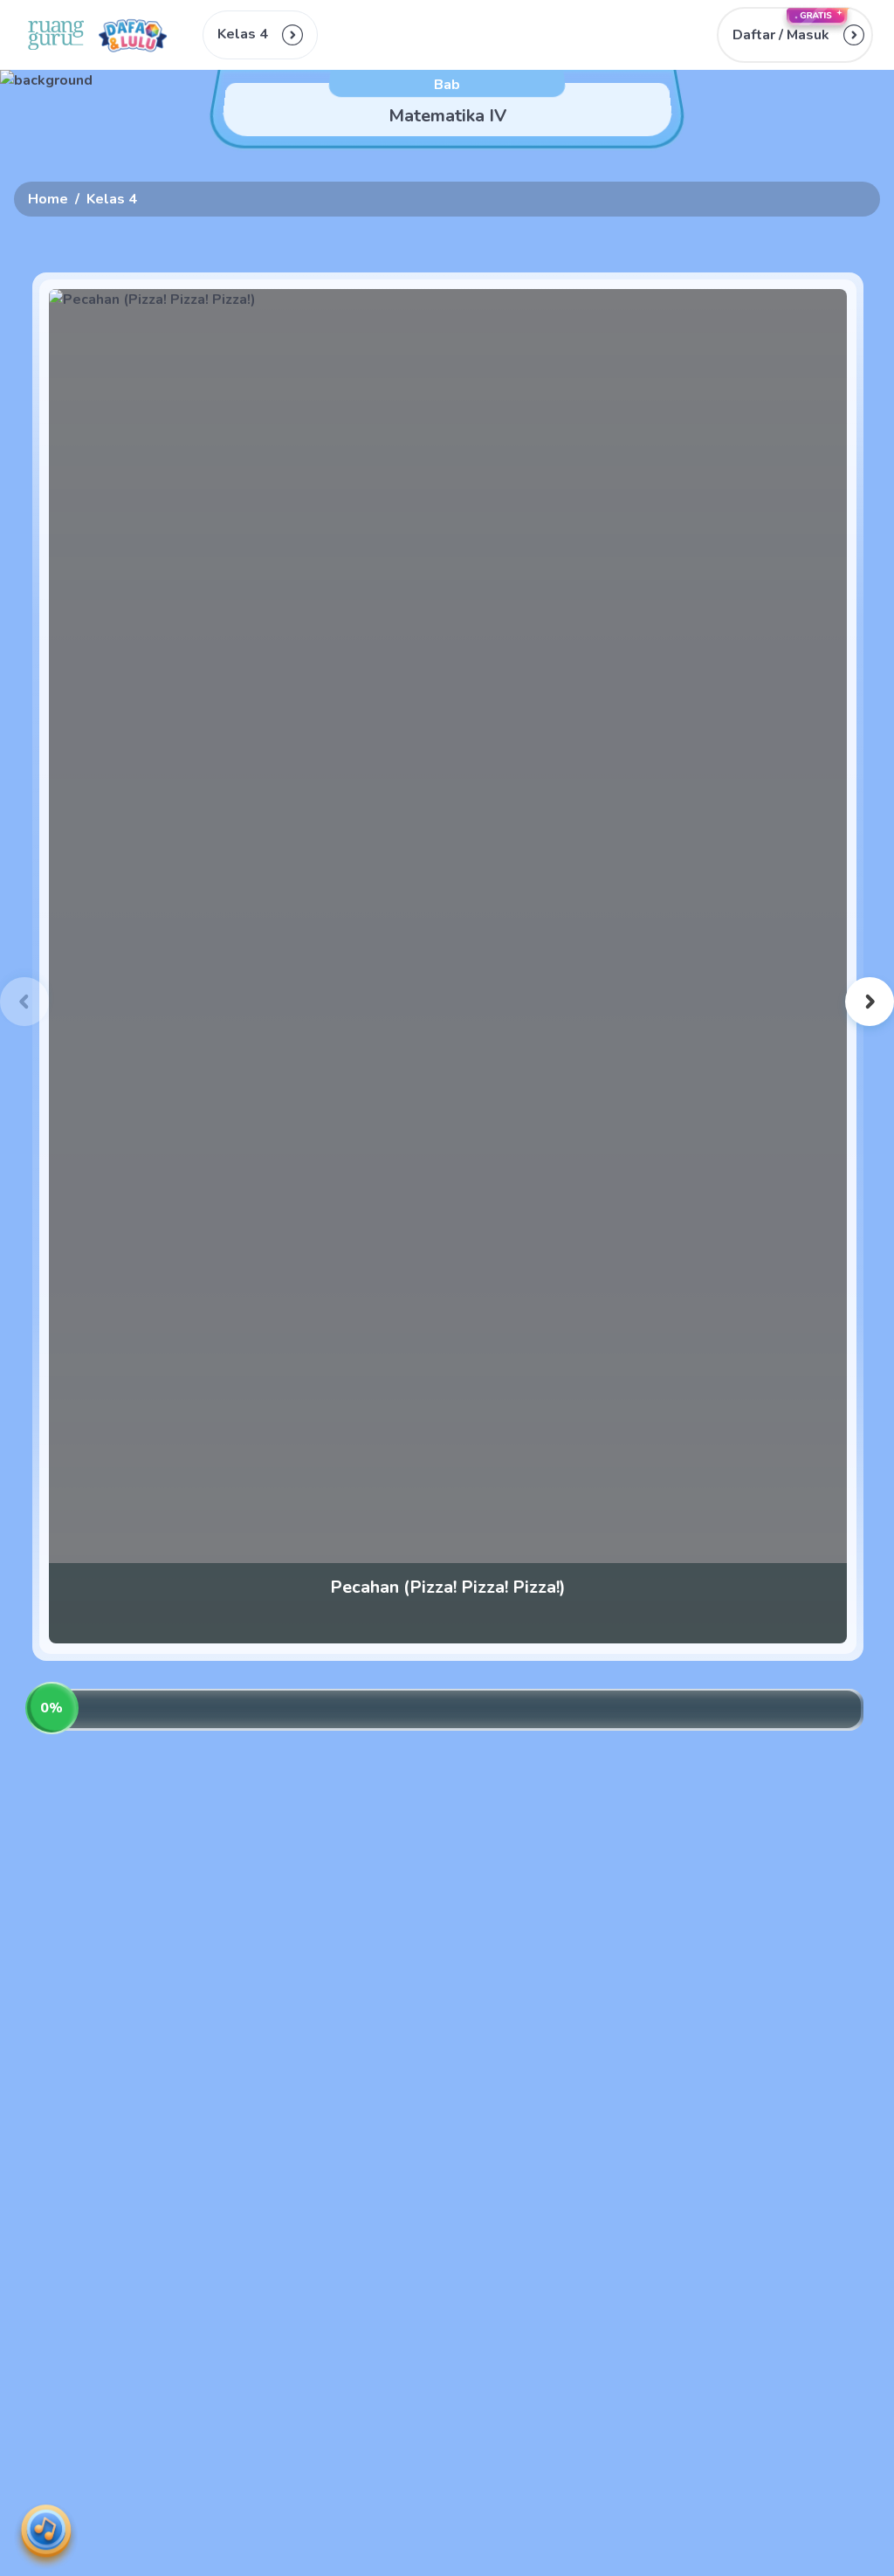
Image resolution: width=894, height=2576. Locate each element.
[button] (795, 35)
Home (48, 199)
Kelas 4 (112, 199)
